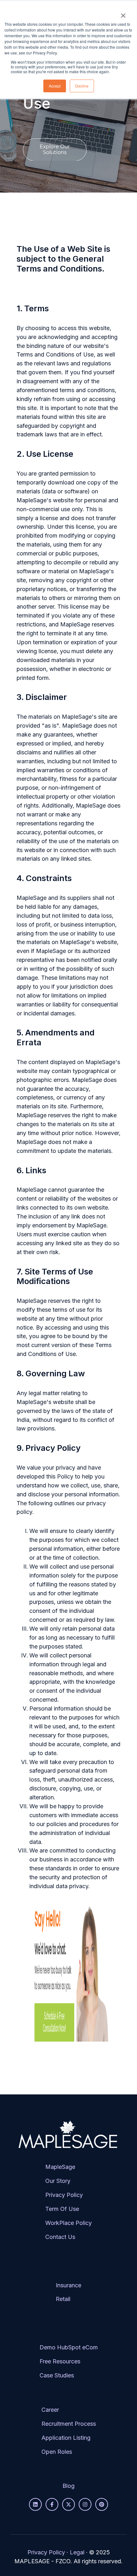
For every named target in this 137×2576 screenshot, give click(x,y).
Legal (77, 2552)
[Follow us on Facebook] (52, 2504)
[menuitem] (68, 2207)
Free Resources (60, 2361)
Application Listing (66, 2438)
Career (50, 2410)
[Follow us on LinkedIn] (35, 2504)
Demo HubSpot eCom (69, 2347)
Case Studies (57, 2375)
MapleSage (60, 2167)
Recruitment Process (69, 2424)
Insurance (68, 2285)
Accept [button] (55, 86)
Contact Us (60, 2237)
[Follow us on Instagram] (85, 2504)
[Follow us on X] (68, 2504)
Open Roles (57, 2452)
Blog (68, 2486)
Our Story (58, 2181)
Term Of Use (62, 2209)
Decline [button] (82, 86)
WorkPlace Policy (68, 2223)
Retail (63, 2299)
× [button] (123, 13)
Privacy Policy (64, 2195)
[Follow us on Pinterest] (102, 2504)
